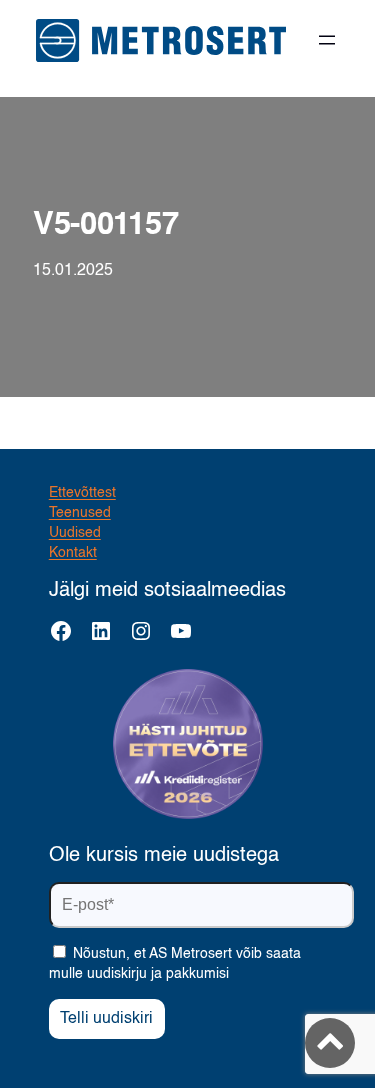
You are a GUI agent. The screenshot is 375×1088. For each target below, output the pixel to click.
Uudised (75, 533)
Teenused (80, 513)
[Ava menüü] (327, 40)
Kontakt (73, 553)
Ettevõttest (82, 493)
